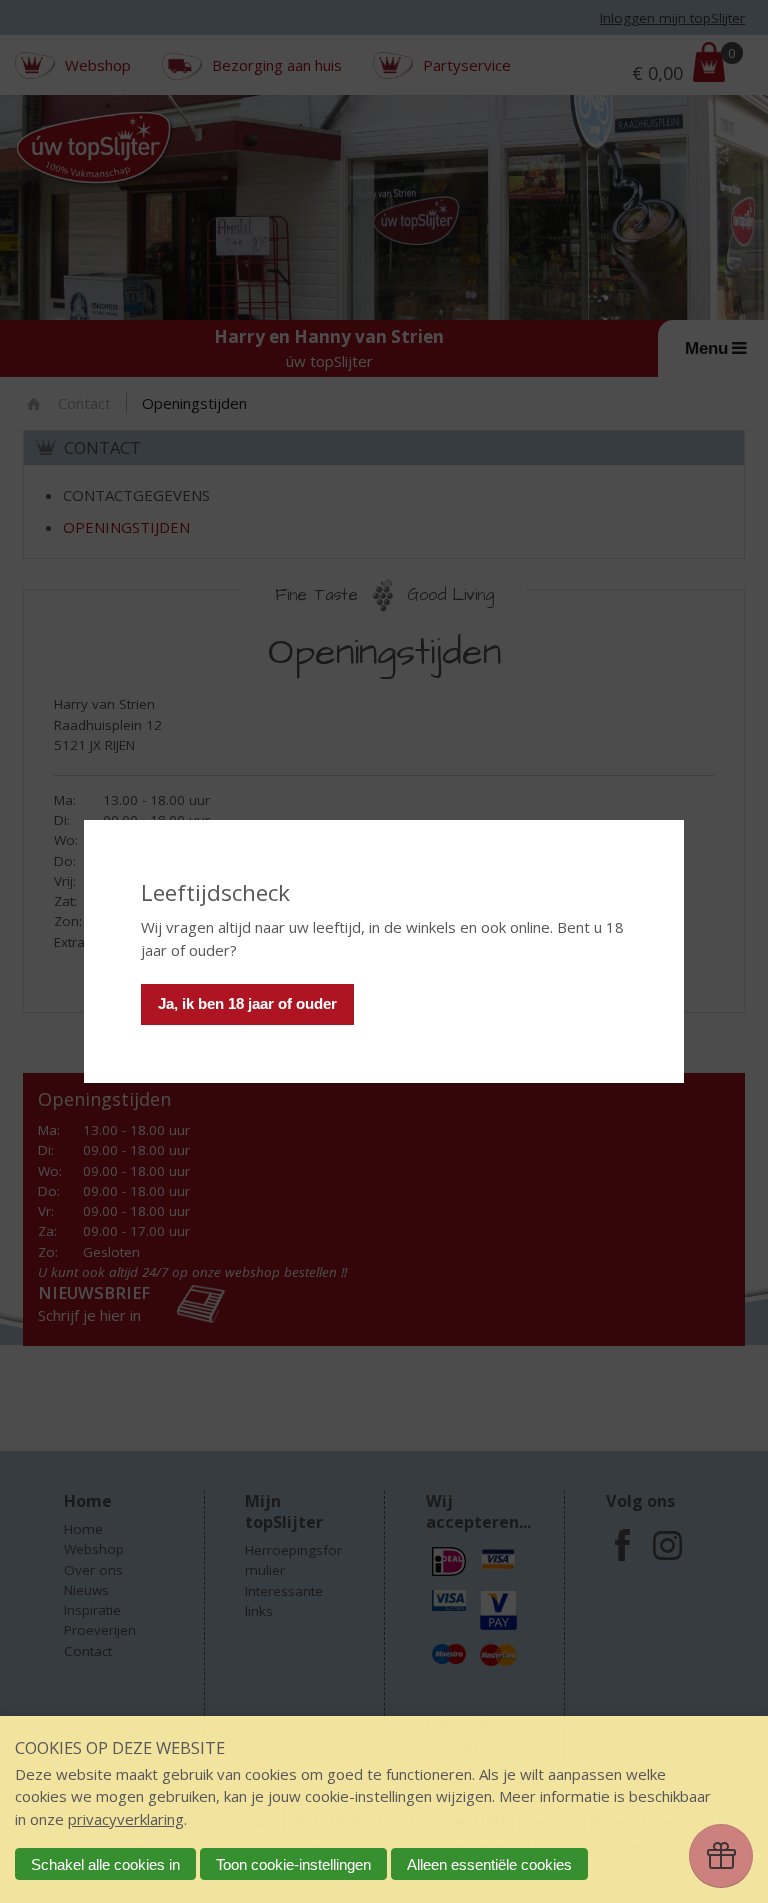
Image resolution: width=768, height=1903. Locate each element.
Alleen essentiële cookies (489, 1864)
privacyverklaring (126, 1819)
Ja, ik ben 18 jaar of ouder (247, 1003)
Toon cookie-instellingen (293, 1864)
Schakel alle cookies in (105, 1864)
